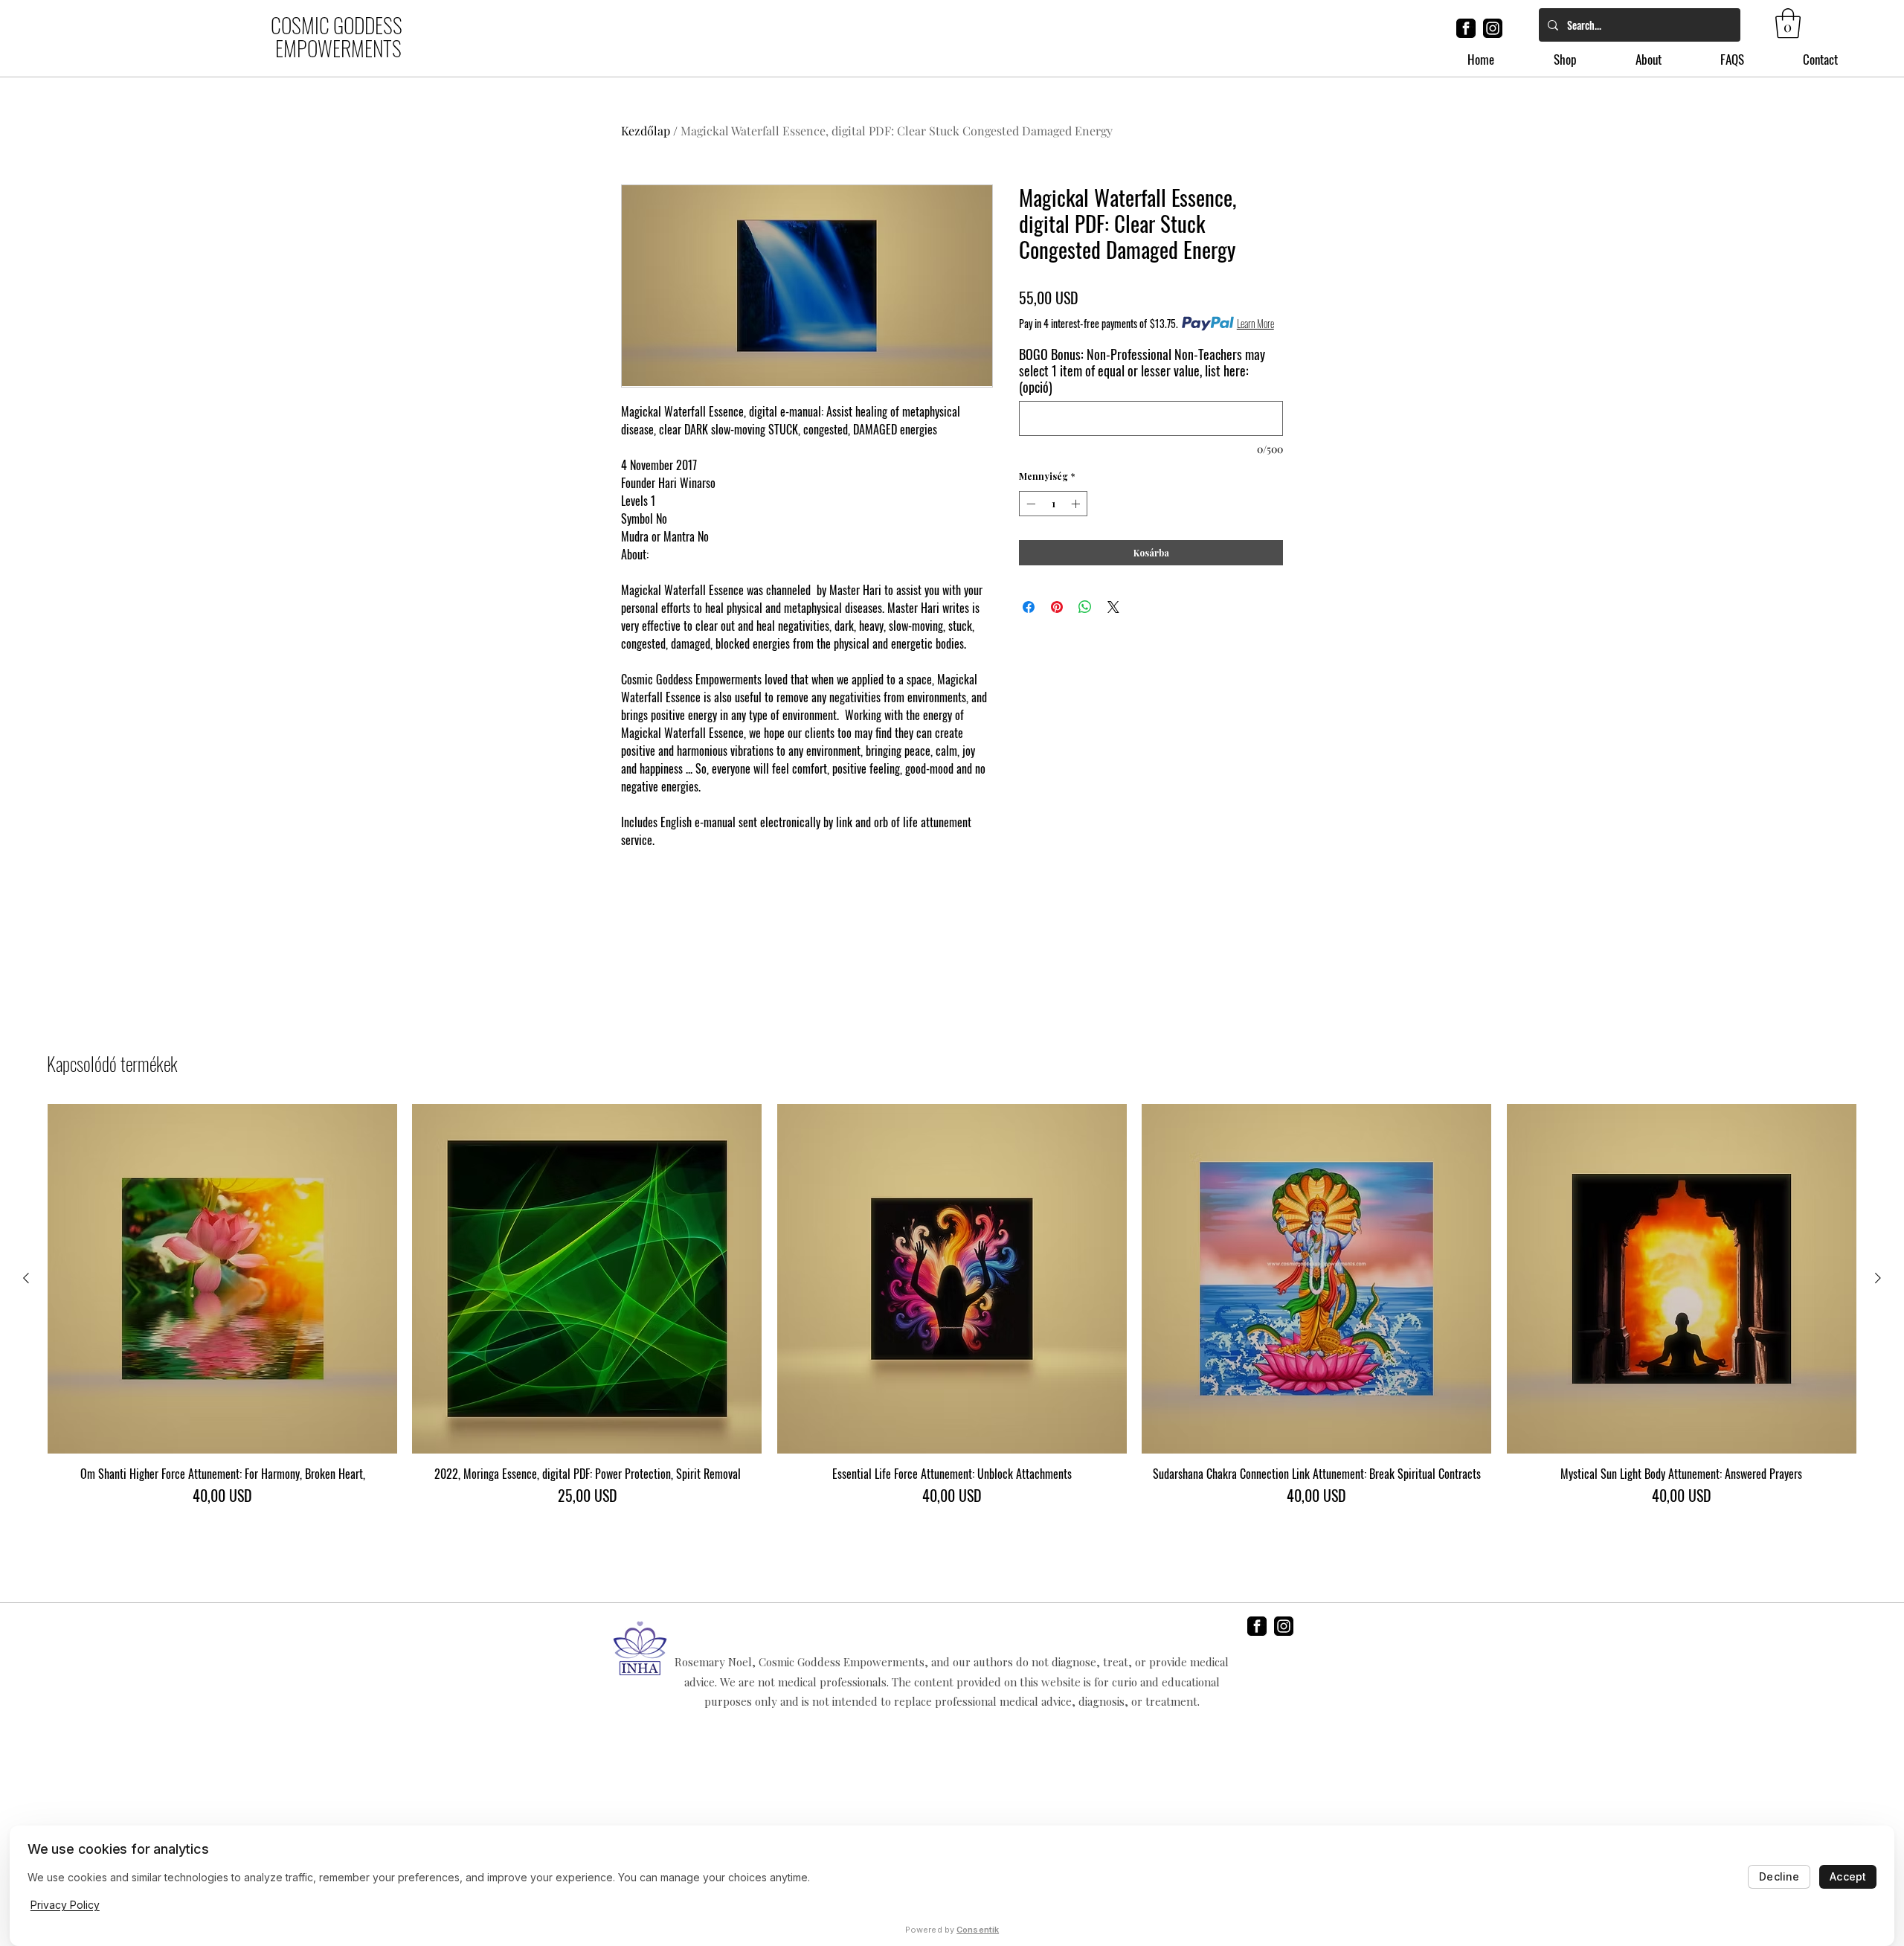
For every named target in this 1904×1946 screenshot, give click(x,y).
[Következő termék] (1878, 1278)
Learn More (1255, 324)
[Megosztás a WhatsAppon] (1085, 607)
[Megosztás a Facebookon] (1029, 607)
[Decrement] (1029, 504)
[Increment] (1077, 504)
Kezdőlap (646, 131)
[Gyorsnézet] (222, 1279)
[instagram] (1493, 28)
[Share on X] (1113, 607)
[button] (1788, 23)
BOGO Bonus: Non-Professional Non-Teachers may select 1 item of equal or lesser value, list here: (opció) (1142, 370)
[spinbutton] (1053, 504)
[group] (952, 1312)
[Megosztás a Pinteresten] (1057, 607)
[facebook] (1466, 28)
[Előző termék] (26, 1278)
